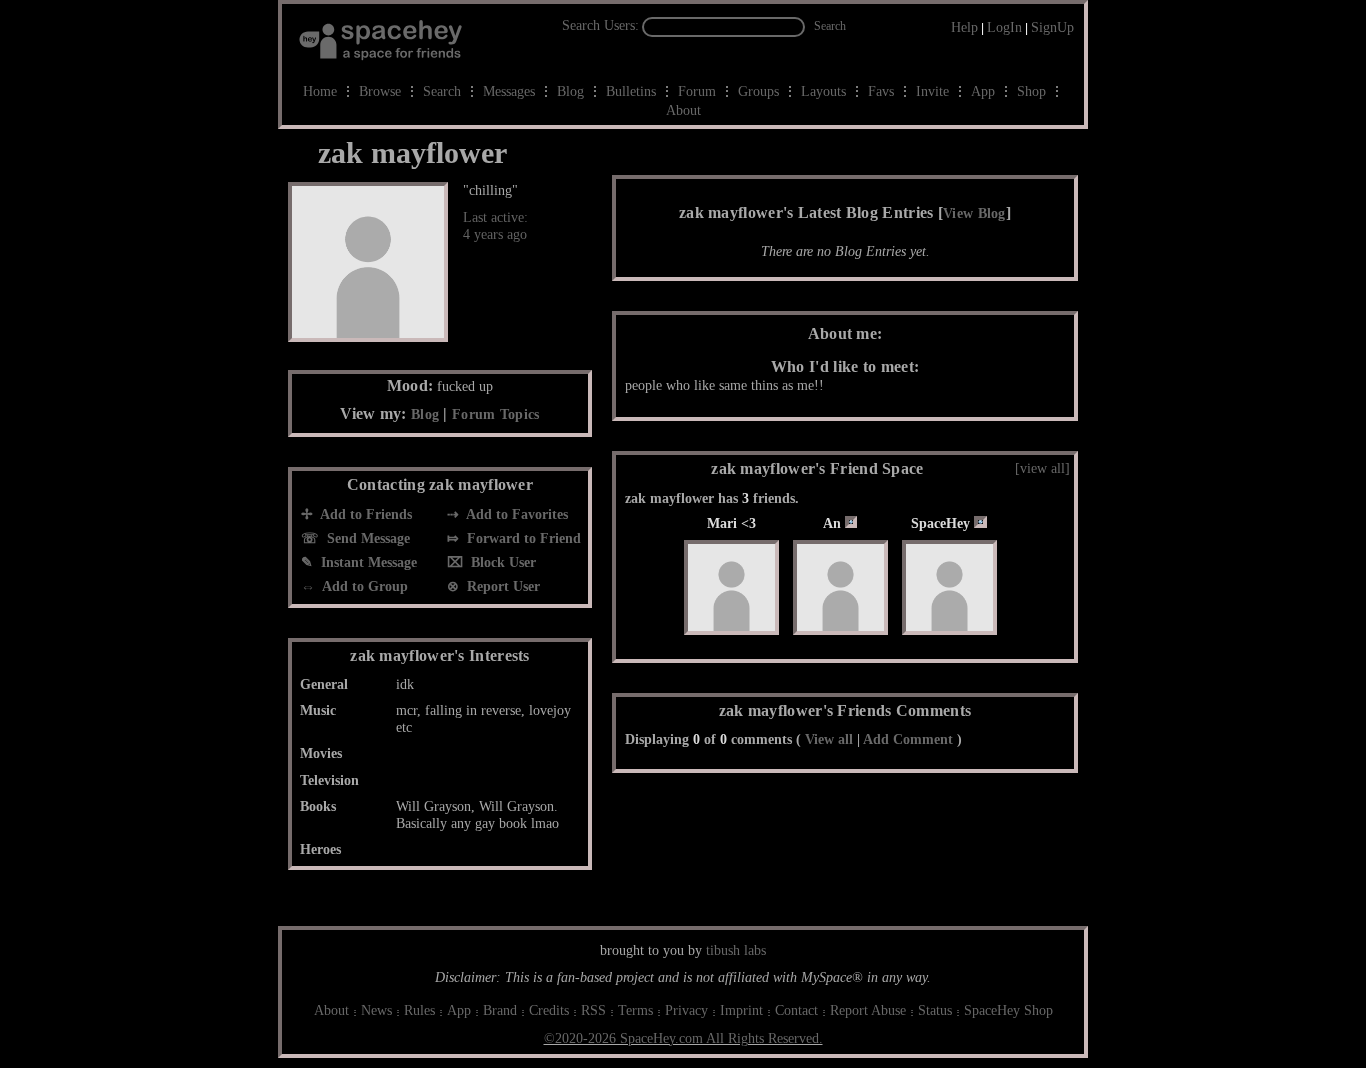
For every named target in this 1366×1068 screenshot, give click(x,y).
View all (829, 739)
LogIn (1004, 27)
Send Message (366, 538)
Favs (881, 91)
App (983, 91)
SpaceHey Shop (1008, 1010)
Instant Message (367, 562)
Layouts (823, 91)
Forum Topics (496, 414)
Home (320, 91)
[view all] (1042, 468)
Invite (932, 91)
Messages (509, 91)
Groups (758, 91)
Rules (419, 1010)
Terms (635, 1010)
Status (935, 1010)
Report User (501, 586)
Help (964, 27)
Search (830, 26)
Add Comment (908, 739)
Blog (570, 91)
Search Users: (600, 25)
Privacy (686, 1010)
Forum (697, 91)
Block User (501, 562)
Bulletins (631, 91)
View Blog (974, 213)
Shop (1031, 91)
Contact (796, 1010)
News (376, 1010)
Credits (549, 1010)
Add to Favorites (515, 514)
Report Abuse (868, 1010)
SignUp (1052, 27)
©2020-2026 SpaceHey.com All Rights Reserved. (683, 1038)
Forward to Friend (522, 538)
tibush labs (736, 950)
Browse (380, 91)
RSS (593, 1010)
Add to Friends (364, 514)
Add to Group (363, 586)
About (683, 110)
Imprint (741, 1010)
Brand (500, 1010)
